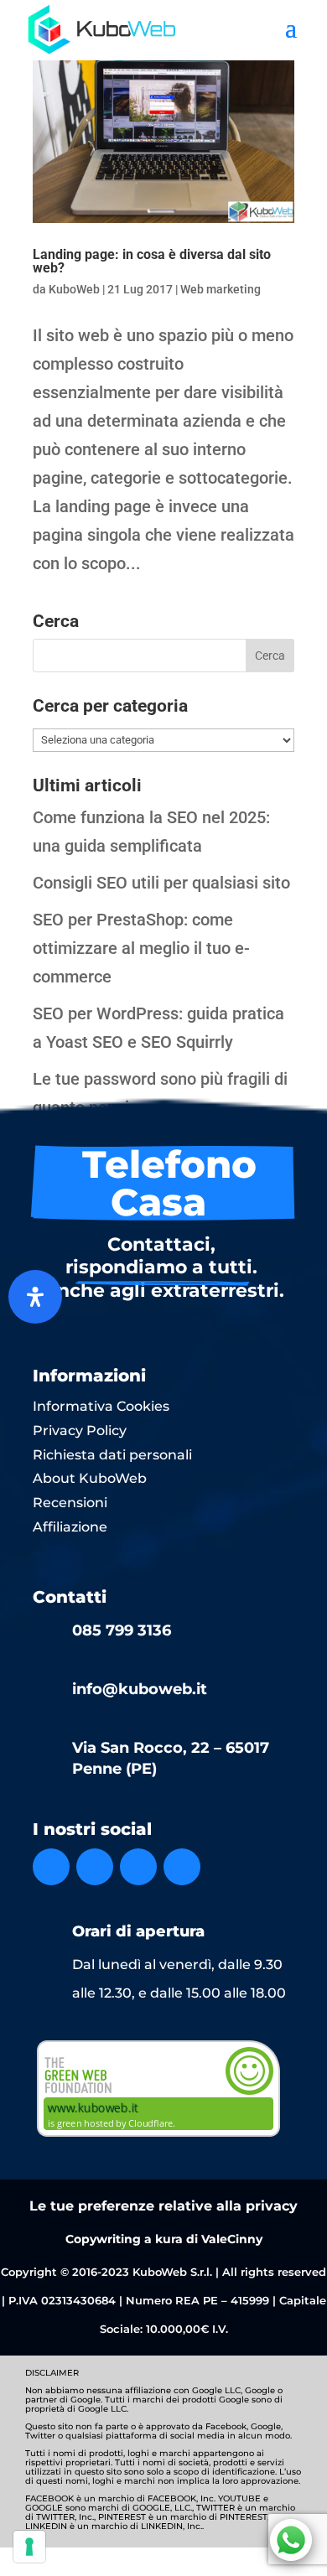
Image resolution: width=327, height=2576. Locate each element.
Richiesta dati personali (112, 1455)
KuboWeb (74, 289)
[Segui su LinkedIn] (138, 1867)
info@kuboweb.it (140, 1689)
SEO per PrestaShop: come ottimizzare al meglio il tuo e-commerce (141, 948)
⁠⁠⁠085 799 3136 (122, 1630)
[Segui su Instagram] (95, 1867)
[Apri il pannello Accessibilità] (35, 1297)
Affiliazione (70, 1527)
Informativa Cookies (101, 1406)
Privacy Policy (80, 1431)
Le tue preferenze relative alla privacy (163, 2206)
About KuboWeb (90, 1478)
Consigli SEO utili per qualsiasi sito (161, 883)
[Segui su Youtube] (182, 1867)
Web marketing (221, 289)
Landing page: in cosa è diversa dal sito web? (152, 261)
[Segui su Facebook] (51, 1867)
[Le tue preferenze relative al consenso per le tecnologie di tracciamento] (29, 2547)
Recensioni (70, 1503)
